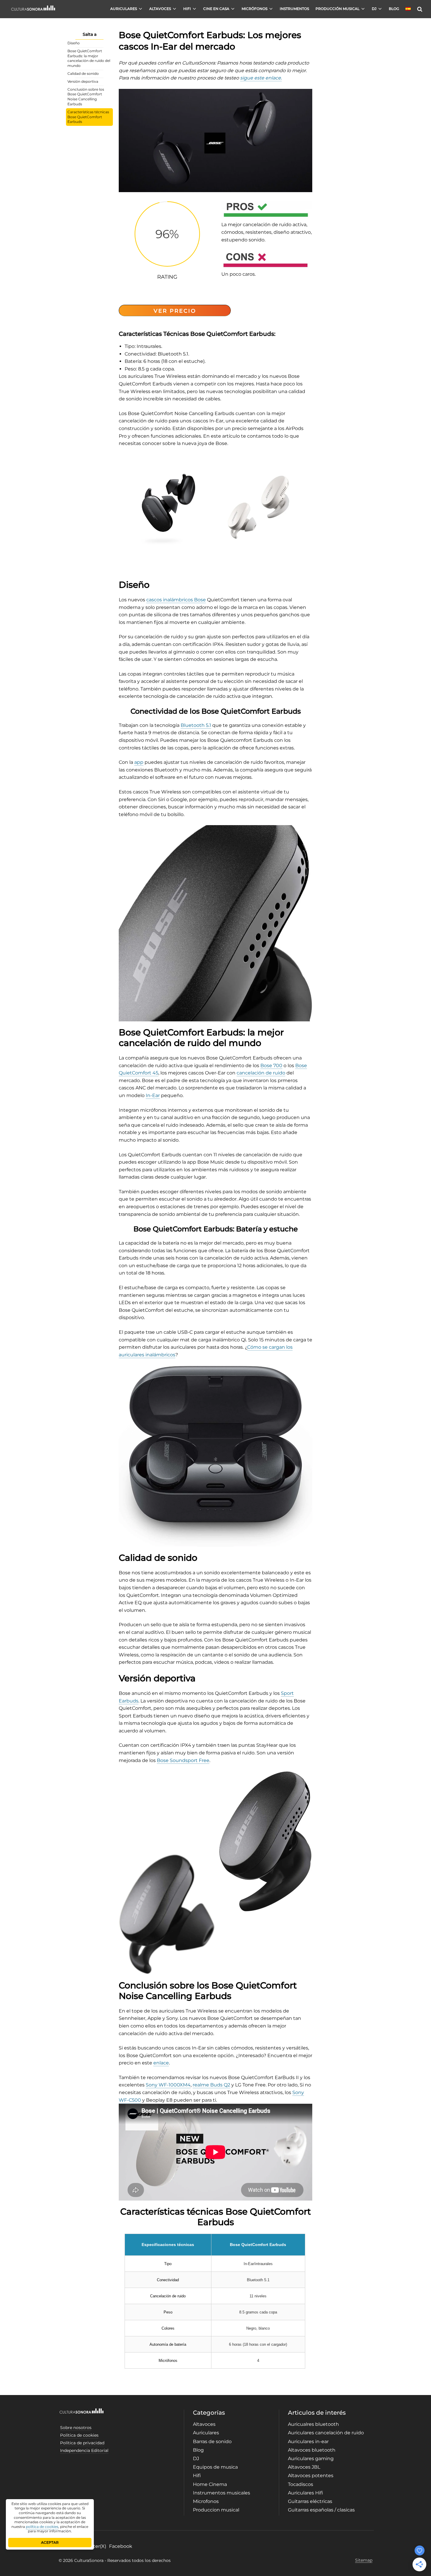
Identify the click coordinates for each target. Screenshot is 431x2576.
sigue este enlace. (261, 78)
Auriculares (206, 2433)
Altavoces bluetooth (312, 2450)
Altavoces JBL (304, 2467)
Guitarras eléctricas (310, 2501)
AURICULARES (124, 9)
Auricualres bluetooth (313, 2424)
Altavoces (204, 2424)
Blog (198, 2450)
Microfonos (206, 2501)
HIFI (187, 9)
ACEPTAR (50, 2542)
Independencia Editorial (84, 2450)
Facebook (121, 2546)
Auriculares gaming (311, 2459)
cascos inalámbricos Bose (176, 600)
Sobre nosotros (76, 2428)
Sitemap (364, 2560)
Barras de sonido (212, 2442)
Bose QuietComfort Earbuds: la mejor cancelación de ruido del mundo (89, 58)
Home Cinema (210, 2484)
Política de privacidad (82, 2443)
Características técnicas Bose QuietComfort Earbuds (88, 117)
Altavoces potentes (311, 2476)
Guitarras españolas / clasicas (321, 2510)
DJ (374, 9)
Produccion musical (216, 2510)
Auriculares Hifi (306, 2493)
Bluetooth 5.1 (196, 725)
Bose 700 (271, 1066)
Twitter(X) (95, 2546)
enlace (161, 2063)
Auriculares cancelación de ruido (326, 2433)
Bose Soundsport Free (183, 1760)
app (139, 762)
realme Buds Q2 (211, 2085)
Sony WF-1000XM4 (168, 2085)
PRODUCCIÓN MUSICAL (337, 9)
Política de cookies (79, 2435)
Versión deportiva (83, 81)
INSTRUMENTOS (294, 9)
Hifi (197, 2476)
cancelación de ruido (261, 1073)
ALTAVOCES (160, 9)
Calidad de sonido (83, 73)
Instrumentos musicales (222, 2493)
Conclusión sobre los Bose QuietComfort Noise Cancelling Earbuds (86, 97)
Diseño (74, 43)
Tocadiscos (301, 2484)
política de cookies (42, 2527)
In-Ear (153, 1095)
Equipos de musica (215, 2467)
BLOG (394, 9)
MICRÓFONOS (254, 9)
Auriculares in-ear (308, 2442)
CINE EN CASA (216, 9)
